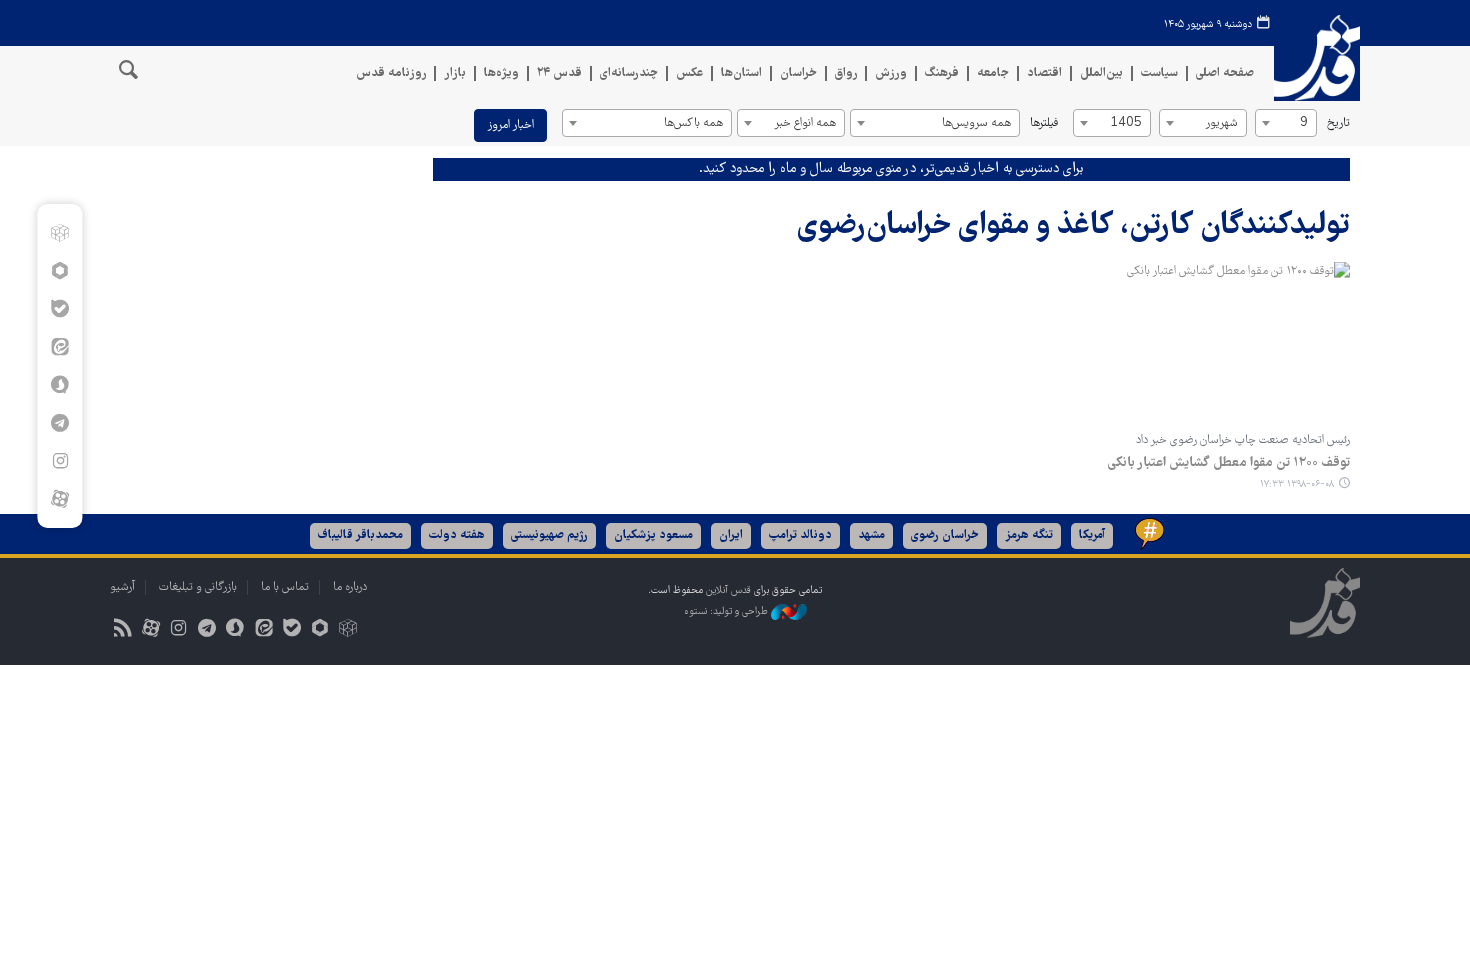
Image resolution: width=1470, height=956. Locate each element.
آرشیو (122, 587)
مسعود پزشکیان (653, 535)
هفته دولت (457, 535)
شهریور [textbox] (1221, 123)
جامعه (993, 73)
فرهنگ (942, 73)
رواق (846, 73)
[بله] (59, 309)
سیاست (1159, 73)
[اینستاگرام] (59, 461)
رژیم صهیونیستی (549, 535)
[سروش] (59, 385)
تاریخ (1338, 123)
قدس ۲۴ (559, 73)
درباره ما (350, 587)
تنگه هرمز (1029, 535)
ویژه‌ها (501, 73)
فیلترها (1044, 123)
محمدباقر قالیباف (360, 535)
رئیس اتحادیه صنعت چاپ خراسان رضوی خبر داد (1243, 440)
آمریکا (1092, 535)
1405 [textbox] (1126, 123)
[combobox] (1286, 123)
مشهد (871, 535)
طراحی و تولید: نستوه (727, 612)
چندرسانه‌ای (629, 73)
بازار (455, 73)
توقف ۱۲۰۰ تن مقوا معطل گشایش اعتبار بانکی (1228, 463)
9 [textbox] (1304, 123)
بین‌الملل (1101, 73)
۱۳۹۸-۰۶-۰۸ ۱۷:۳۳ (1297, 484)
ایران (731, 535)
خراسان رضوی (945, 535)
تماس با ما (285, 587)
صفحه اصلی (1225, 73)
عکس (689, 73)
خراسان (798, 73)
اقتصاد (1044, 73)
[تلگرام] (59, 423)
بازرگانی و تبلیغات (198, 587)
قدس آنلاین (1317, 58)
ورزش (891, 73)
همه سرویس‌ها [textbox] (976, 123)
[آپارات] (59, 499)
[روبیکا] (59, 233)
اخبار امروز (510, 125)
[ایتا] (59, 347)
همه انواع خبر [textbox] (805, 123)
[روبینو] (59, 271)
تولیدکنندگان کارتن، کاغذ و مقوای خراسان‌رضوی (1073, 226)
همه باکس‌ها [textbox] (693, 123)
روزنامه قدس (391, 73)
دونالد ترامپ (800, 535)
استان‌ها (741, 73)
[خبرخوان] (122, 630)
